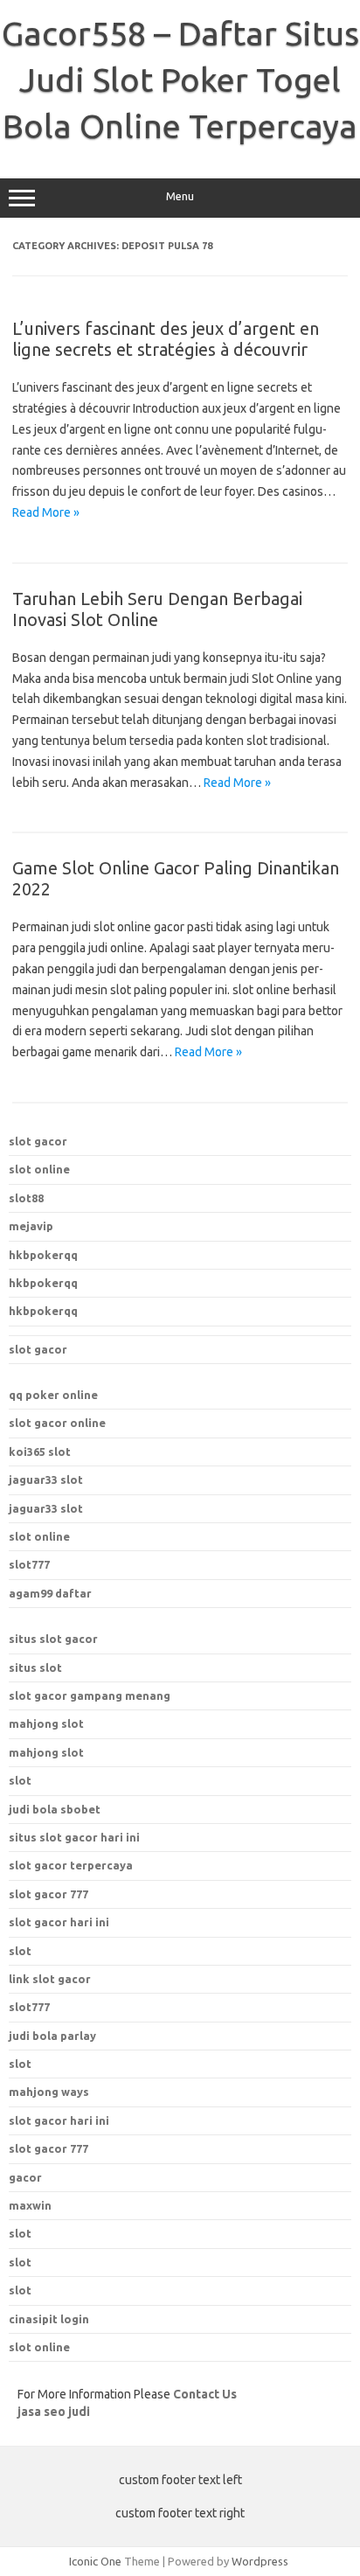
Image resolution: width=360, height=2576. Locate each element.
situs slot (35, 1667)
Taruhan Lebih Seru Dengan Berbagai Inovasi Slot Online (157, 609)
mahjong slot (46, 1723)
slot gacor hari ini (59, 1922)
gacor (25, 2177)
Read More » (46, 512)
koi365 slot (40, 1452)
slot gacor (38, 1141)
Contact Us (205, 2394)
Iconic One (95, 2561)
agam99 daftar (50, 1593)
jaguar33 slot (46, 1479)
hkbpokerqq (43, 1255)
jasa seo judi (54, 2412)
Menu (180, 196)
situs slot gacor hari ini (74, 1837)
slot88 (26, 1198)
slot (20, 1780)
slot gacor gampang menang (90, 1695)
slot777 (29, 1564)
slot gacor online (57, 1423)
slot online (39, 1169)
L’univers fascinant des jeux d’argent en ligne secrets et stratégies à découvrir (166, 339)
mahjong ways (49, 2092)
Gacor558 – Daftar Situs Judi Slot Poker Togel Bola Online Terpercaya (180, 80)
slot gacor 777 (48, 1894)
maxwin (30, 2205)
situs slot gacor (53, 1639)
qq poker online (53, 1395)
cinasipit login (49, 2319)
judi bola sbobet (55, 1809)
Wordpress (260, 2561)
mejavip (31, 1226)
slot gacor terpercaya (71, 1865)
